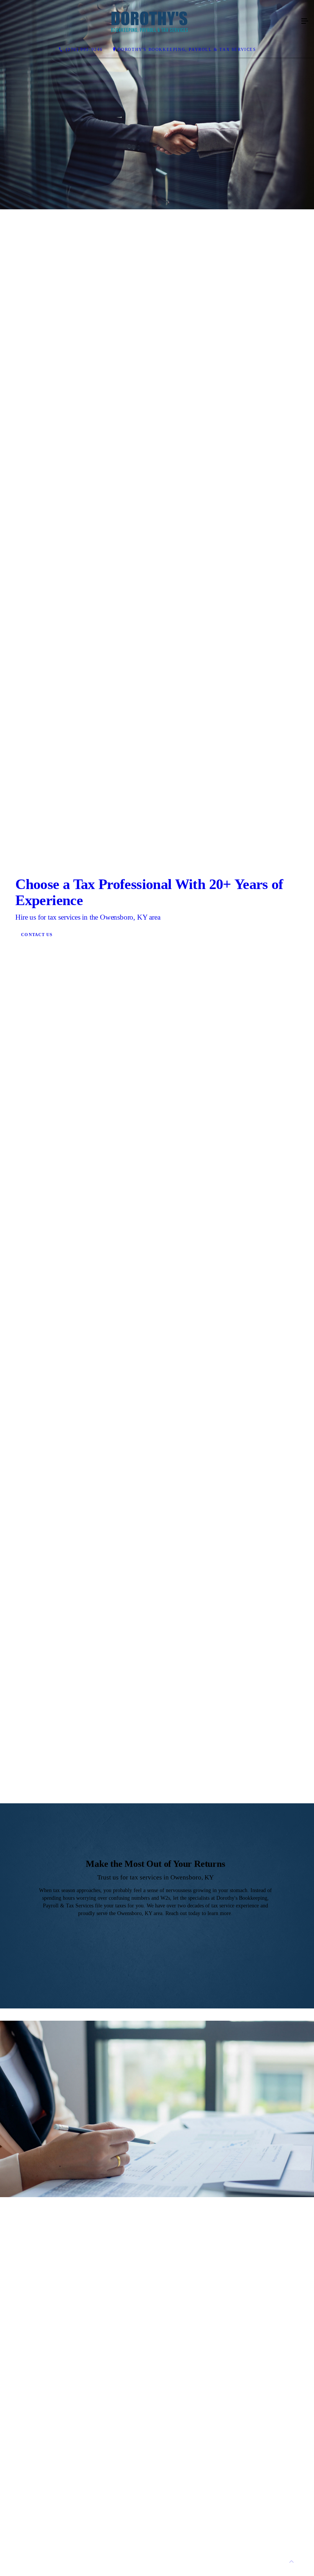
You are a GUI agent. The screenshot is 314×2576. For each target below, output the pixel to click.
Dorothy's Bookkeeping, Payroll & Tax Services (187, 49)
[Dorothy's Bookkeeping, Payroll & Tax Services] (149, 21)
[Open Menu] (305, 21)
